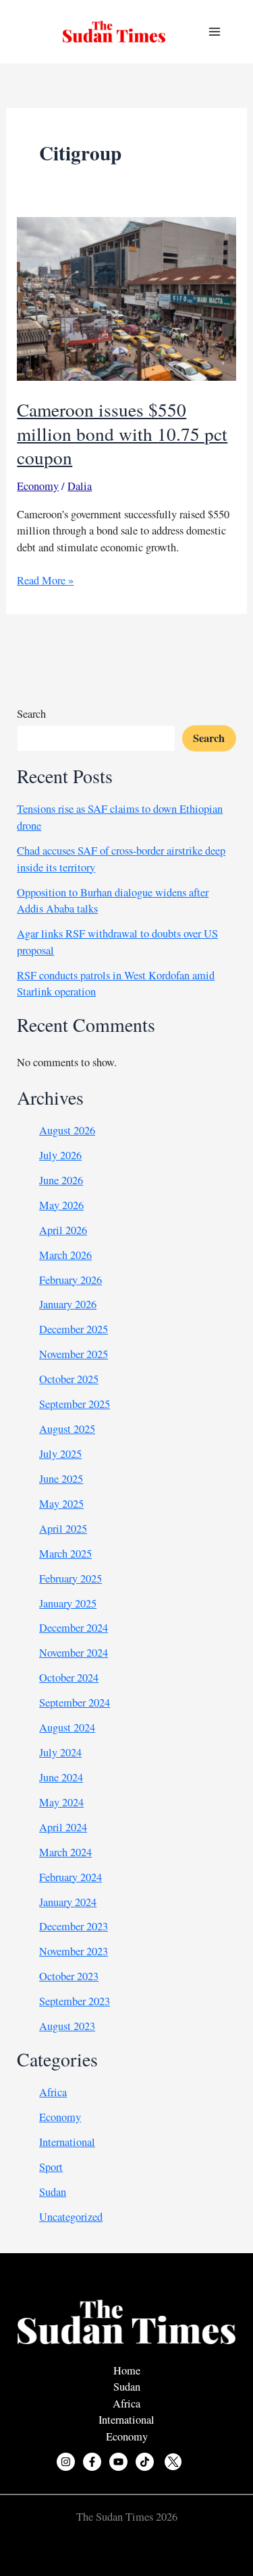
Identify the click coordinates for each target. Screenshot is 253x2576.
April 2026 (63, 1230)
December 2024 (74, 1628)
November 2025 (74, 1354)
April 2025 (63, 1529)
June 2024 (61, 1777)
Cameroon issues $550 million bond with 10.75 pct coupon (122, 433)
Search (31, 714)
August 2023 (67, 2026)
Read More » (45, 581)
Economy (38, 486)
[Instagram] (66, 2462)
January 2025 (68, 1603)
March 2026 (65, 1255)
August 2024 (67, 1727)
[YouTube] (118, 2462)
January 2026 (68, 1304)
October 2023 (69, 1976)
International (67, 2142)
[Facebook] (92, 2462)
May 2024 (61, 1802)
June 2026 (61, 1180)
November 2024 (74, 1653)
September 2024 (75, 1703)
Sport (51, 2167)
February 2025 (71, 1578)
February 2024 (71, 1877)
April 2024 (63, 1827)
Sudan (53, 2192)
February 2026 (71, 1280)
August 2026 (67, 1130)
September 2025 (75, 1404)
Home (127, 2370)
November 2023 (74, 1951)
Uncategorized (71, 2217)
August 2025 (67, 1429)
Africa (53, 2092)
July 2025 (60, 1454)
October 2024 (69, 1678)
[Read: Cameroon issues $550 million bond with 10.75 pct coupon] (126, 297)
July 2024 (60, 1752)
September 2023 (75, 2001)
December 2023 (74, 1926)
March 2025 (65, 1554)
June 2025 (61, 1479)
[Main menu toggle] (214, 32)
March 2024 (65, 1852)
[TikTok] (145, 2462)
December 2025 (74, 1329)
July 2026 (60, 1155)
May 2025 (61, 1504)
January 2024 (68, 1902)
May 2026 (61, 1205)
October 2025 (69, 1379)
